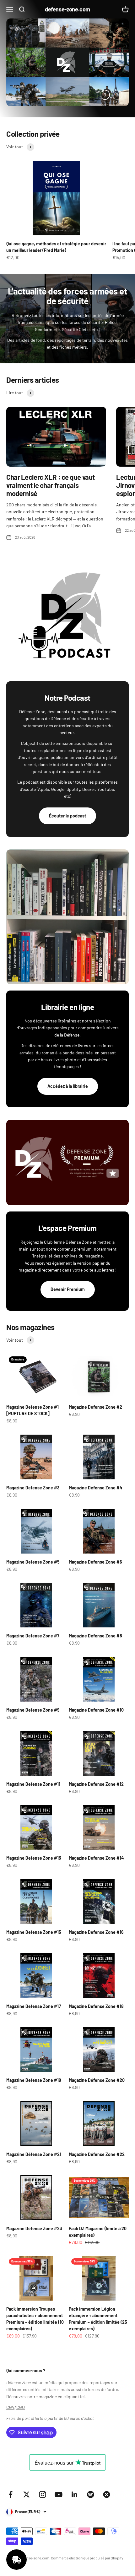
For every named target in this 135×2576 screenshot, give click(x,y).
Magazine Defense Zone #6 (95, 1562)
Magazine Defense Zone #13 (34, 1858)
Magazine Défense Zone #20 (97, 2080)
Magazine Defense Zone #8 (95, 1636)
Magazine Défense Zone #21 (34, 2154)
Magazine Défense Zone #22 (97, 2154)
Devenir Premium (68, 1289)
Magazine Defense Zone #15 (34, 1932)
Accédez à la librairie (68, 1086)
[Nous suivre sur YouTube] (59, 2494)
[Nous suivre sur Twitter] (27, 2494)
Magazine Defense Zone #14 (96, 1858)
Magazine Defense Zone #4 (95, 1488)
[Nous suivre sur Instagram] (43, 2494)
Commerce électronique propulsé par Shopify (87, 2558)
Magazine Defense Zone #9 (33, 1710)
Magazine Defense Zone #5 (33, 1562)
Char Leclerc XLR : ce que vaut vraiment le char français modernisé (51, 485)
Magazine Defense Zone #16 (96, 1932)
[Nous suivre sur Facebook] (11, 2494)
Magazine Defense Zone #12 (96, 1784)
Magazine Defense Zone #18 (96, 2006)
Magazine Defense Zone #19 (34, 2080)
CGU (21, 2407)
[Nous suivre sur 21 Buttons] (107, 2494)
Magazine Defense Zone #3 (33, 1488)
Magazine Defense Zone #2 (95, 1407)
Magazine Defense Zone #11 (33, 1784)
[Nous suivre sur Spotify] (91, 2494)
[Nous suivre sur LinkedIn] (75, 2494)
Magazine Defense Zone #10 (96, 1710)
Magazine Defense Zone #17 (34, 2006)
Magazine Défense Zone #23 (34, 2228)
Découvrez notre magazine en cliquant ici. (46, 2397)
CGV (10, 2407)
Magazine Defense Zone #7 (33, 1636)
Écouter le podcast (67, 816)
